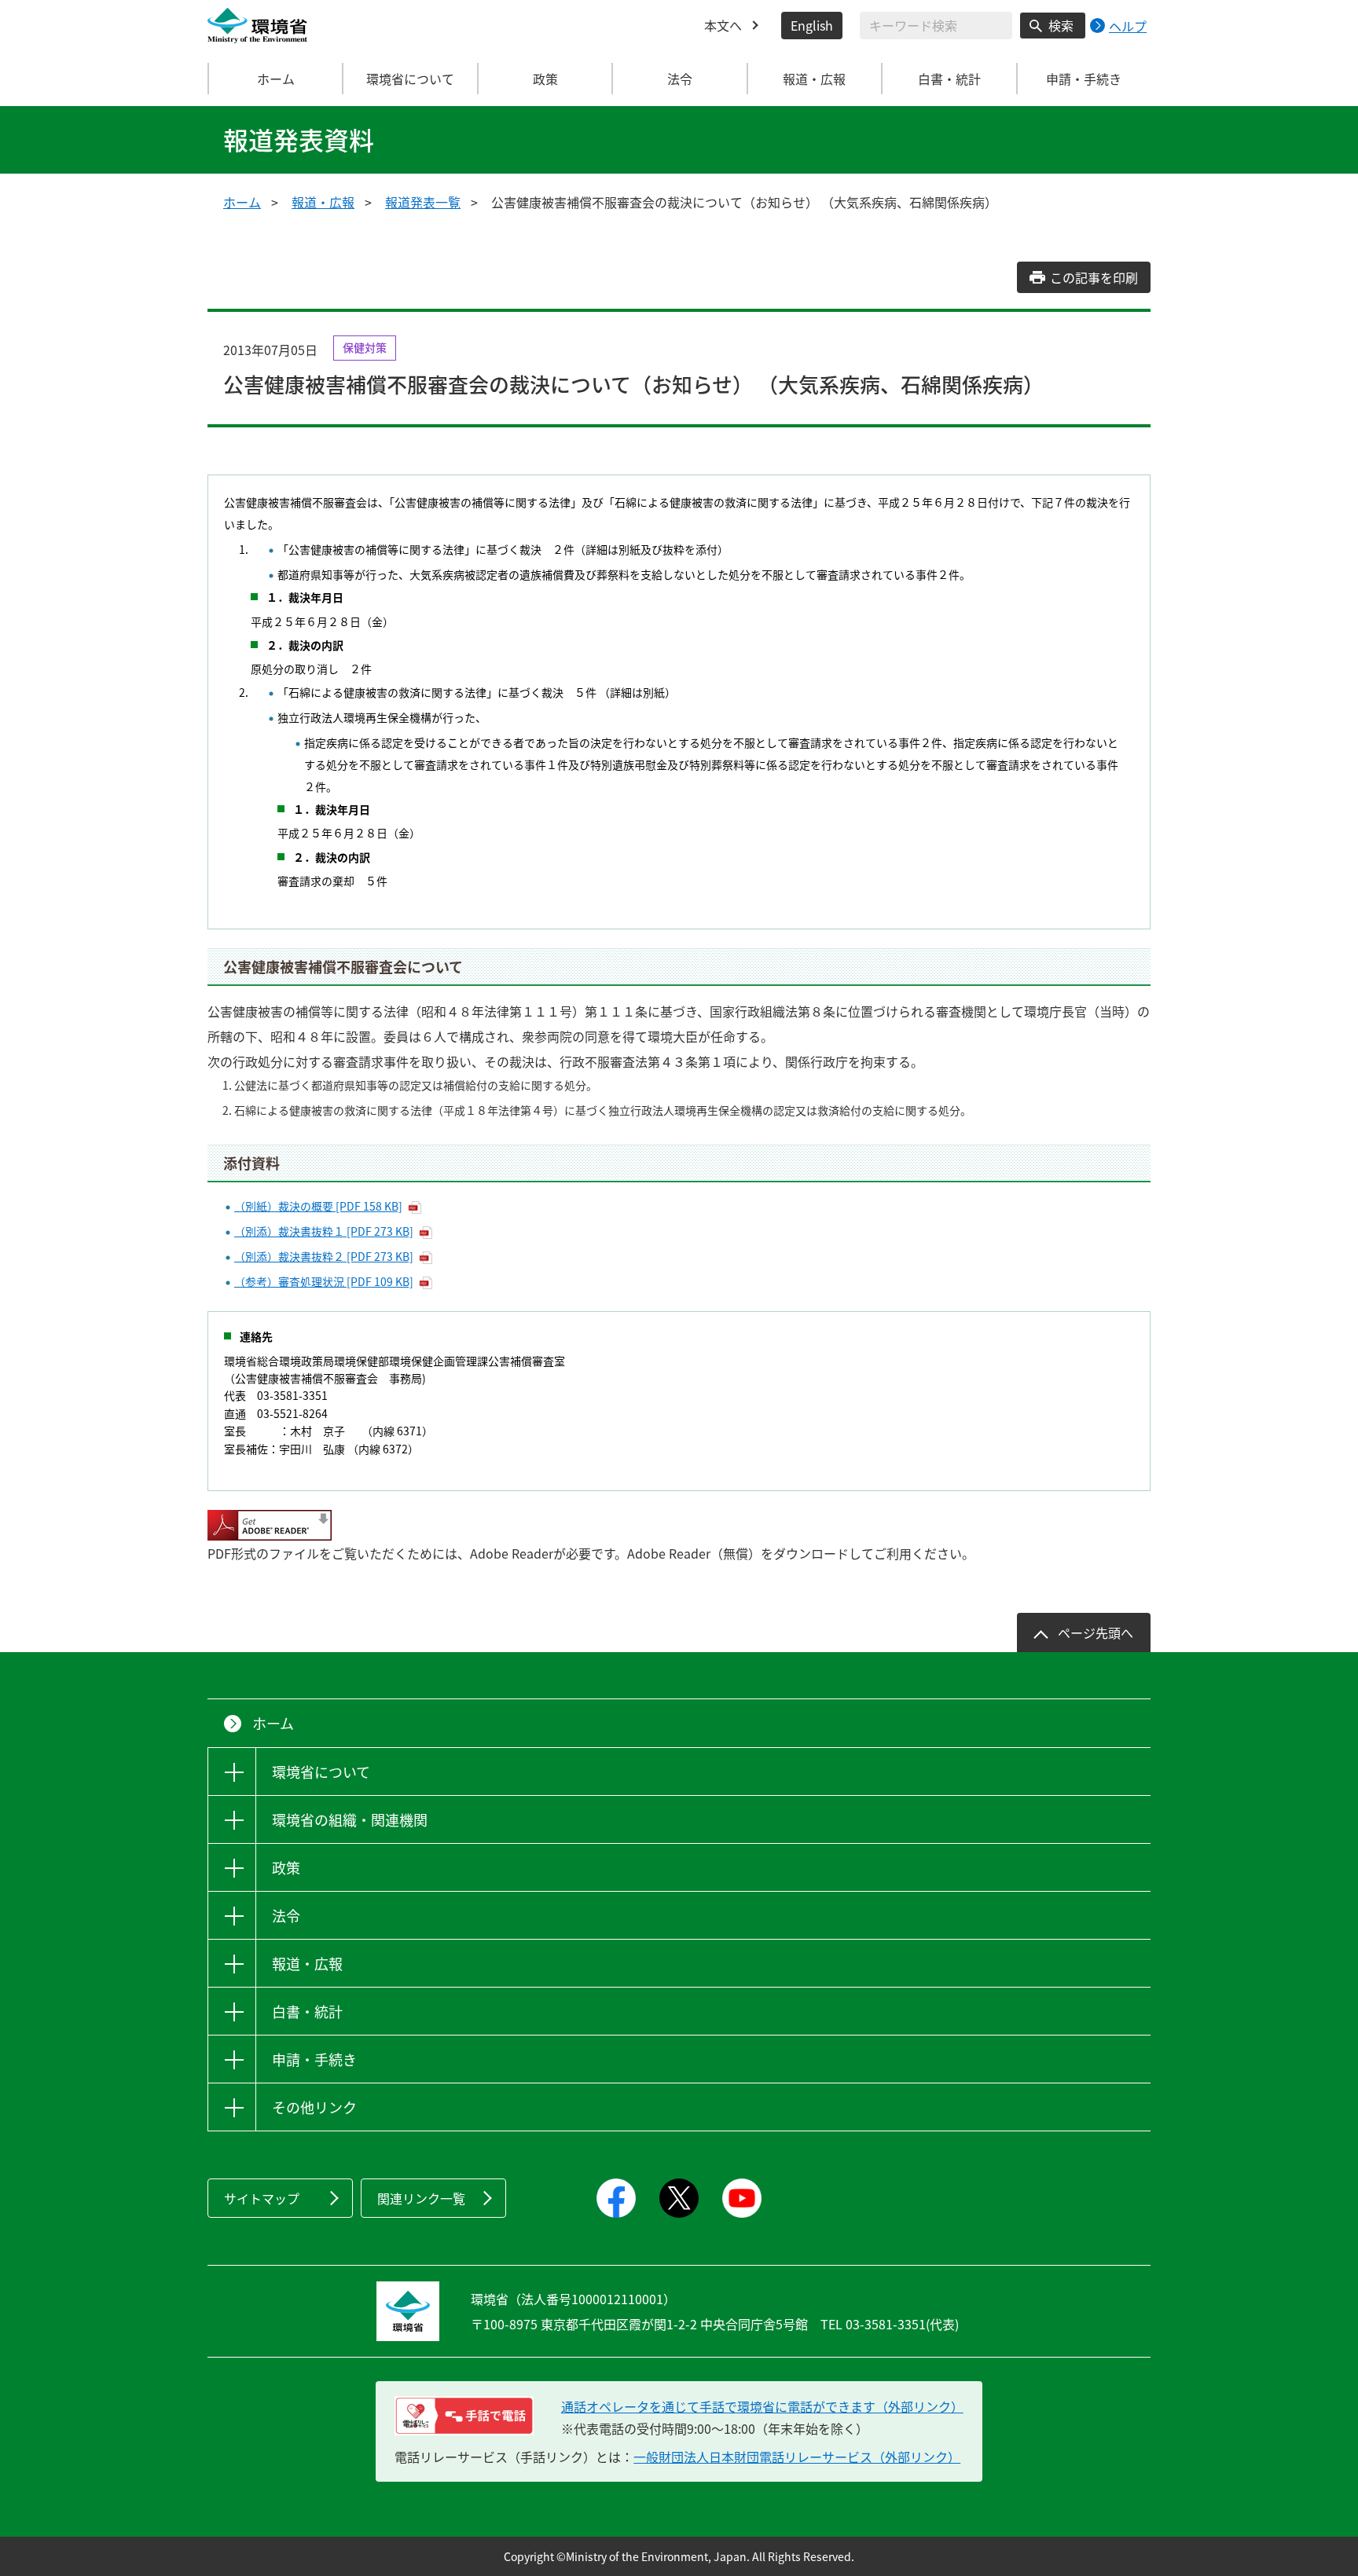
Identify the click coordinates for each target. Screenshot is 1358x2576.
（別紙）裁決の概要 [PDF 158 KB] (318, 1206)
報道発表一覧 (423, 202)
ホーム (276, 79)
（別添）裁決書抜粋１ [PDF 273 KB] (324, 1231)
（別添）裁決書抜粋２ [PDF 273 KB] (324, 1256)
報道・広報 (323, 202)
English (812, 25)
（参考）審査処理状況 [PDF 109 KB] (324, 1281)
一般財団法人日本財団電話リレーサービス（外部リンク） (797, 2457)
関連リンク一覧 (421, 2198)
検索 (1061, 25)
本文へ (723, 25)
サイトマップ (262, 2198)
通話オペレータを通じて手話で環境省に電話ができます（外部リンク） (762, 2406)
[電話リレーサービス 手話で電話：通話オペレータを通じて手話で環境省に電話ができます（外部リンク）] (464, 2416)
